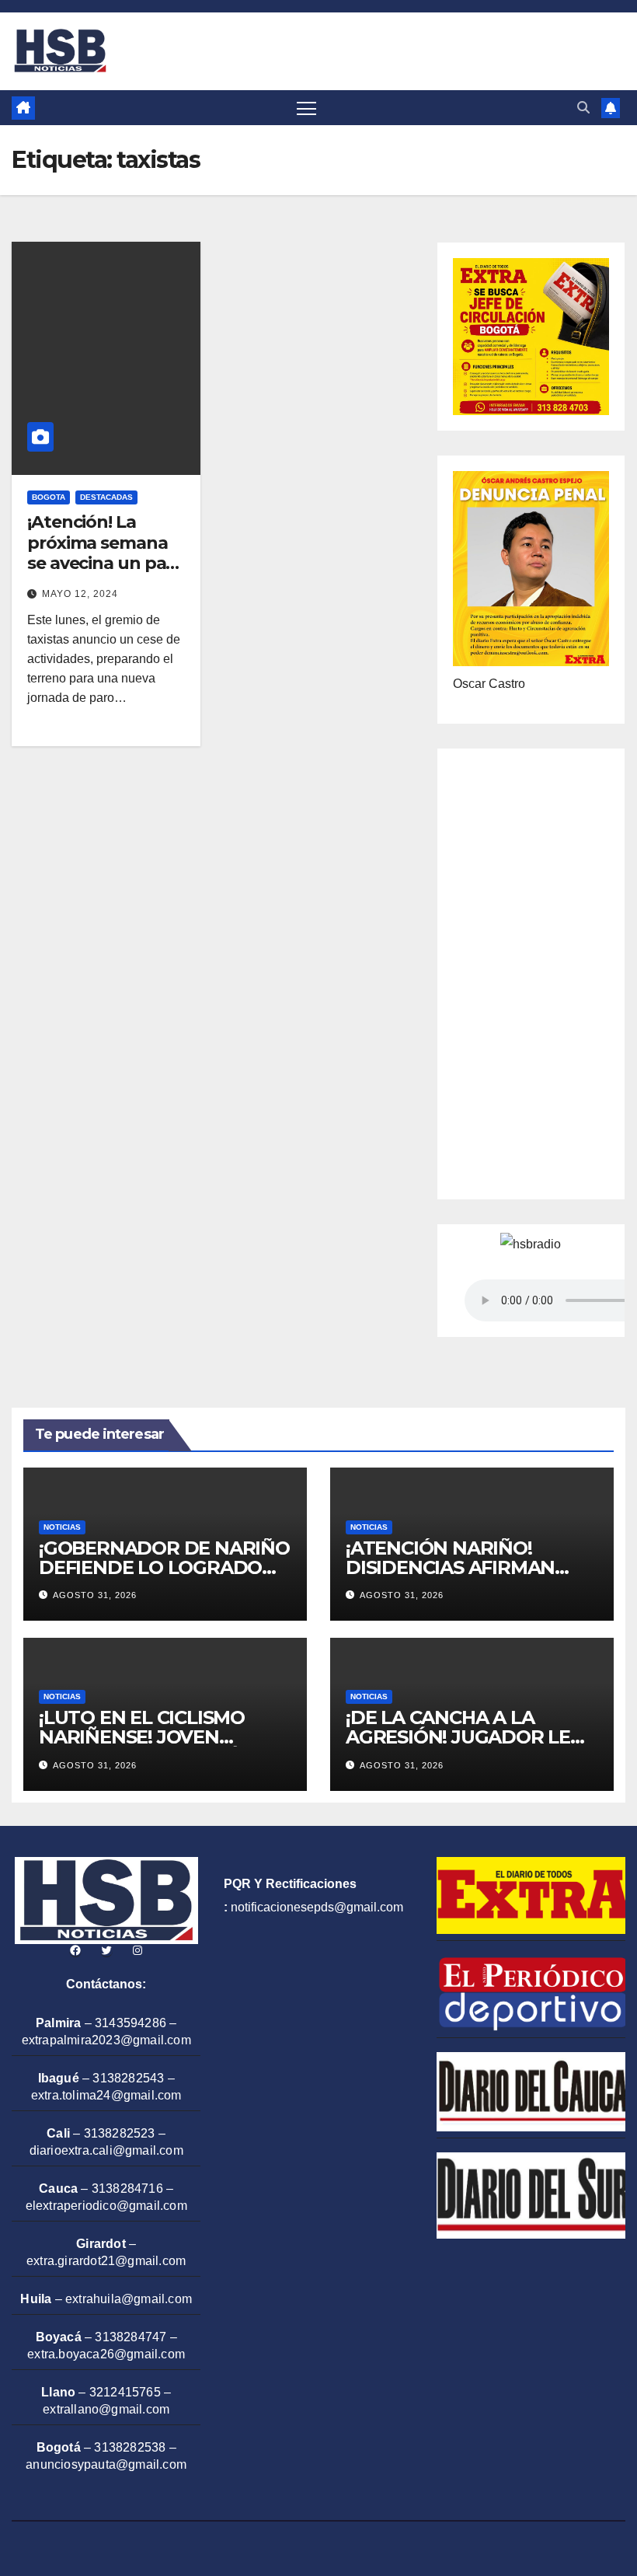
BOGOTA (49, 497)
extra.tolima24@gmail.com (106, 2095)
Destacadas (106, 497)
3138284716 (127, 2189)
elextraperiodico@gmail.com (106, 2206)
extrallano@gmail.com (106, 2409)
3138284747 (131, 2337)
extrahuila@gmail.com (129, 2299)
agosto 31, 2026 (95, 1595)
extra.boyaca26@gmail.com (106, 2354)
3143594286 (131, 2023)
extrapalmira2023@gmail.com (106, 2040)
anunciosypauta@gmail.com (106, 2464)
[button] (583, 108)
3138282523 (120, 2133)
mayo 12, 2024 (80, 594)
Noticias (62, 1527)
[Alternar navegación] (306, 108)
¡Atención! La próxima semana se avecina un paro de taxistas (105, 553)
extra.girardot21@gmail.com (106, 2261)
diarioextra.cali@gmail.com (106, 2150)
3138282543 (128, 2078)
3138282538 (130, 2447)
